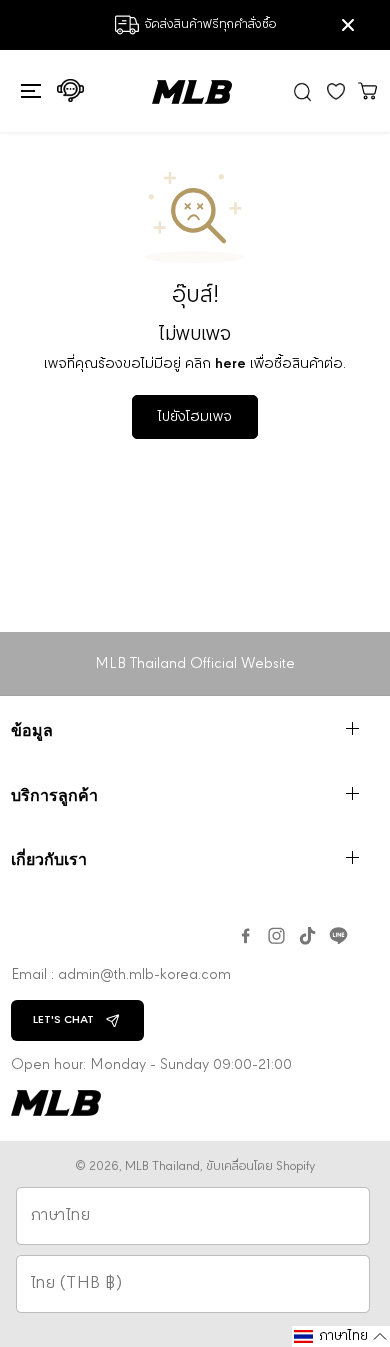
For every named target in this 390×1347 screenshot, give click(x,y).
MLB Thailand (162, 1166)
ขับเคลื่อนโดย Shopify (260, 1166)
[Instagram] (276, 936)
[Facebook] (245, 936)
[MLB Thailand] (192, 92)
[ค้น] (303, 91)
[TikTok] (307, 936)
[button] (28, 91)
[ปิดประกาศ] (348, 25)
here (230, 364)
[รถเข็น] (368, 90)
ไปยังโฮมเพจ (195, 417)
